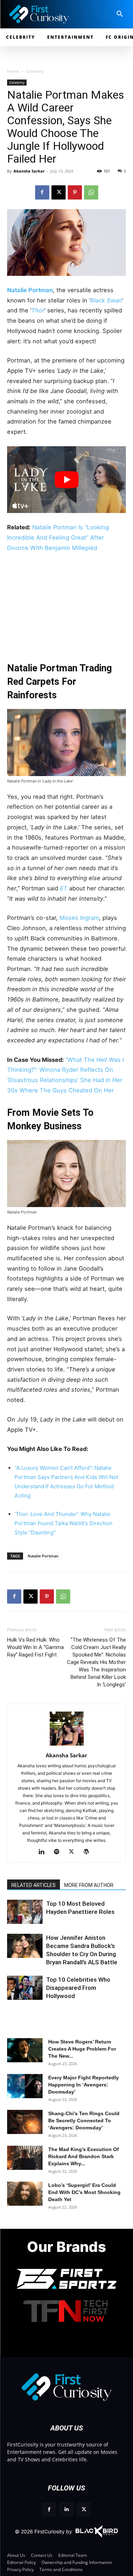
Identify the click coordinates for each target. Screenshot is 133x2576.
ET (64, 888)
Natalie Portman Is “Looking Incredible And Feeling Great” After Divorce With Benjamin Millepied (58, 537)
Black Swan (106, 300)
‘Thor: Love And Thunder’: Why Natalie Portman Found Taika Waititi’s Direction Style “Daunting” (63, 1523)
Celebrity (35, 71)
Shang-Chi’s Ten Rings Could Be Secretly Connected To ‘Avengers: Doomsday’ (84, 2121)
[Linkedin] (44, 1852)
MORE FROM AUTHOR (89, 1885)
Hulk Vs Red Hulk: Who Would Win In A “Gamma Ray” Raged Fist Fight (35, 1647)
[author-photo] (67, 1745)
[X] (59, 192)
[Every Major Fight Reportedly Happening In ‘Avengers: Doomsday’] (25, 2086)
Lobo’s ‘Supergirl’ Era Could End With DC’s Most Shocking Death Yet (84, 2192)
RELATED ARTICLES (34, 1885)
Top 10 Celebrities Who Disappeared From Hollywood (78, 1988)
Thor (38, 310)
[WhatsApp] (91, 192)
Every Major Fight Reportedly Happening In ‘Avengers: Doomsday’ (84, 2085)
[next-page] (26, 1918)
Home (13, 71)
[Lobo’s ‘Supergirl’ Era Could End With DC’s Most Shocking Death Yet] (25, 2194)
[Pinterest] (75, 192)
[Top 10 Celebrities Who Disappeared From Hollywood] (25, 1988)
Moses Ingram (79, 918)
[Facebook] (42, 192)
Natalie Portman (30, 290)
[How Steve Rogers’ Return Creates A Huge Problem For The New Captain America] (25, 2050)
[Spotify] (59, 1852)
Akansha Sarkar (29, 171)
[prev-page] (15, 1918)
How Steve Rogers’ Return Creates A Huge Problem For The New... (82, 2049)
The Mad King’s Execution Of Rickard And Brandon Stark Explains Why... (84, 2156)
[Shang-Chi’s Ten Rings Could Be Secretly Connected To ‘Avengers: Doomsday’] (25, 2122)
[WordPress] (89, 1852)
